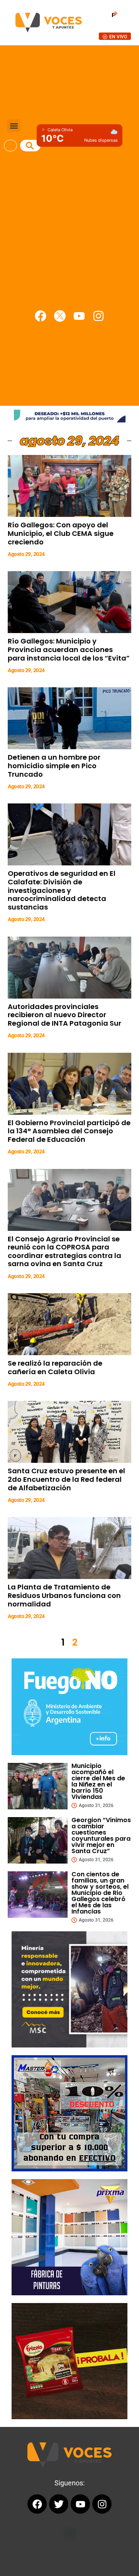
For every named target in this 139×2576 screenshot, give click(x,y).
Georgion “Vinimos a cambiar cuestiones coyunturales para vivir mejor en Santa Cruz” (101, 1835)
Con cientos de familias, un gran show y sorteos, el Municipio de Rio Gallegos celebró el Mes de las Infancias (100, 1893)
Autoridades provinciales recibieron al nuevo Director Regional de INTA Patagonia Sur (64, 1015)
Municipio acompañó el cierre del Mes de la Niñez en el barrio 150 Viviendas (98, 1781)
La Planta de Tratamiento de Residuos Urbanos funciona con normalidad (64, 1595)
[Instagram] (98, 316)
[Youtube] (79, 316)
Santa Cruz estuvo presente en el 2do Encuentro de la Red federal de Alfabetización (66, 1479)
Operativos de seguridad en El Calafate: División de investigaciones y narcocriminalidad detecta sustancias (62, 890)
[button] (14, 126)
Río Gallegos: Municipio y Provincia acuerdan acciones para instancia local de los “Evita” (69, 649)
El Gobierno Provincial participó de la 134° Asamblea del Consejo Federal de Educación (69, 1131)
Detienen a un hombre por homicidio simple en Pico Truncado (54, 765)
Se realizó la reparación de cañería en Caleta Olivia (55, 1367)
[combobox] (10, 146)
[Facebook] (41, 316)
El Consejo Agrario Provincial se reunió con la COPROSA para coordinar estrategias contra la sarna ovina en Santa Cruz (64, 1251)
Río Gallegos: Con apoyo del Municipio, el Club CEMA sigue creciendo (61, 533)
